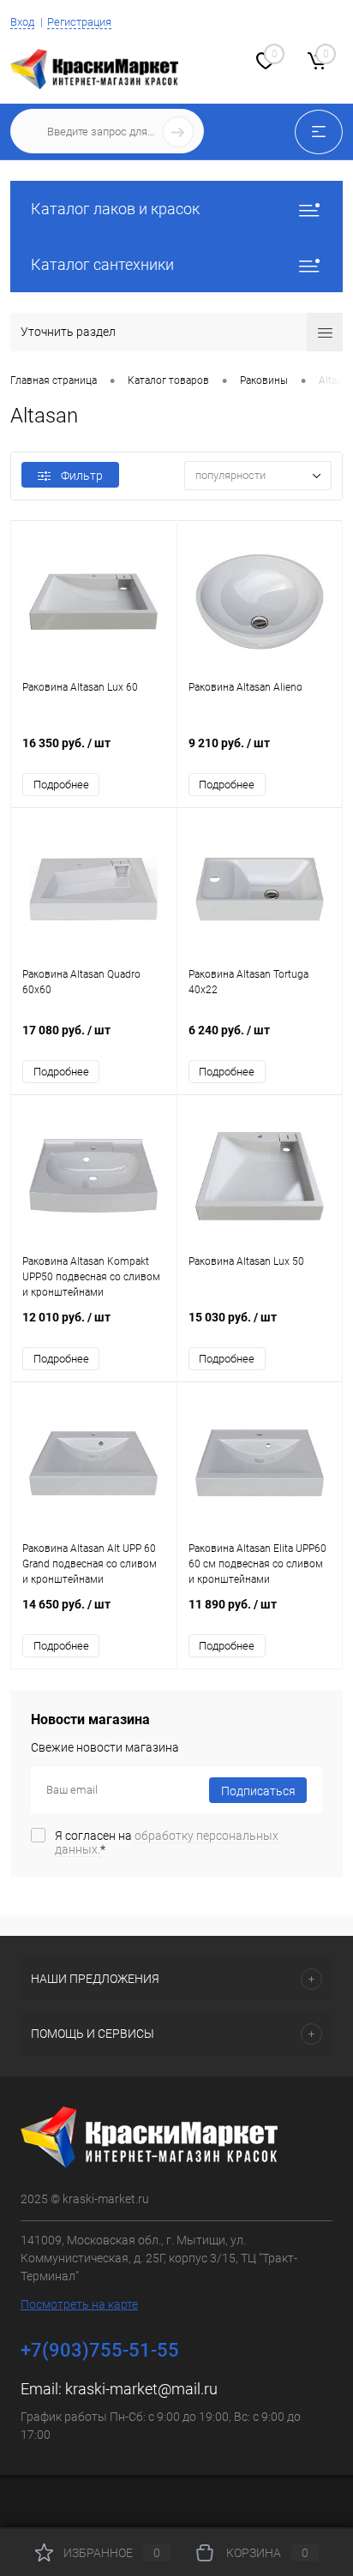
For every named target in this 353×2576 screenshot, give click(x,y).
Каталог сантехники (102, 264)
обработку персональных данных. (167, 1842)
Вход (22, 22)
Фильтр (82, 476)
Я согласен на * (167, 1842)
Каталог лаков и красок (115, 209)
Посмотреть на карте (79, 2304)
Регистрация (79, 22)
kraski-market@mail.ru (141, 2389)
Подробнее (61, 785)
